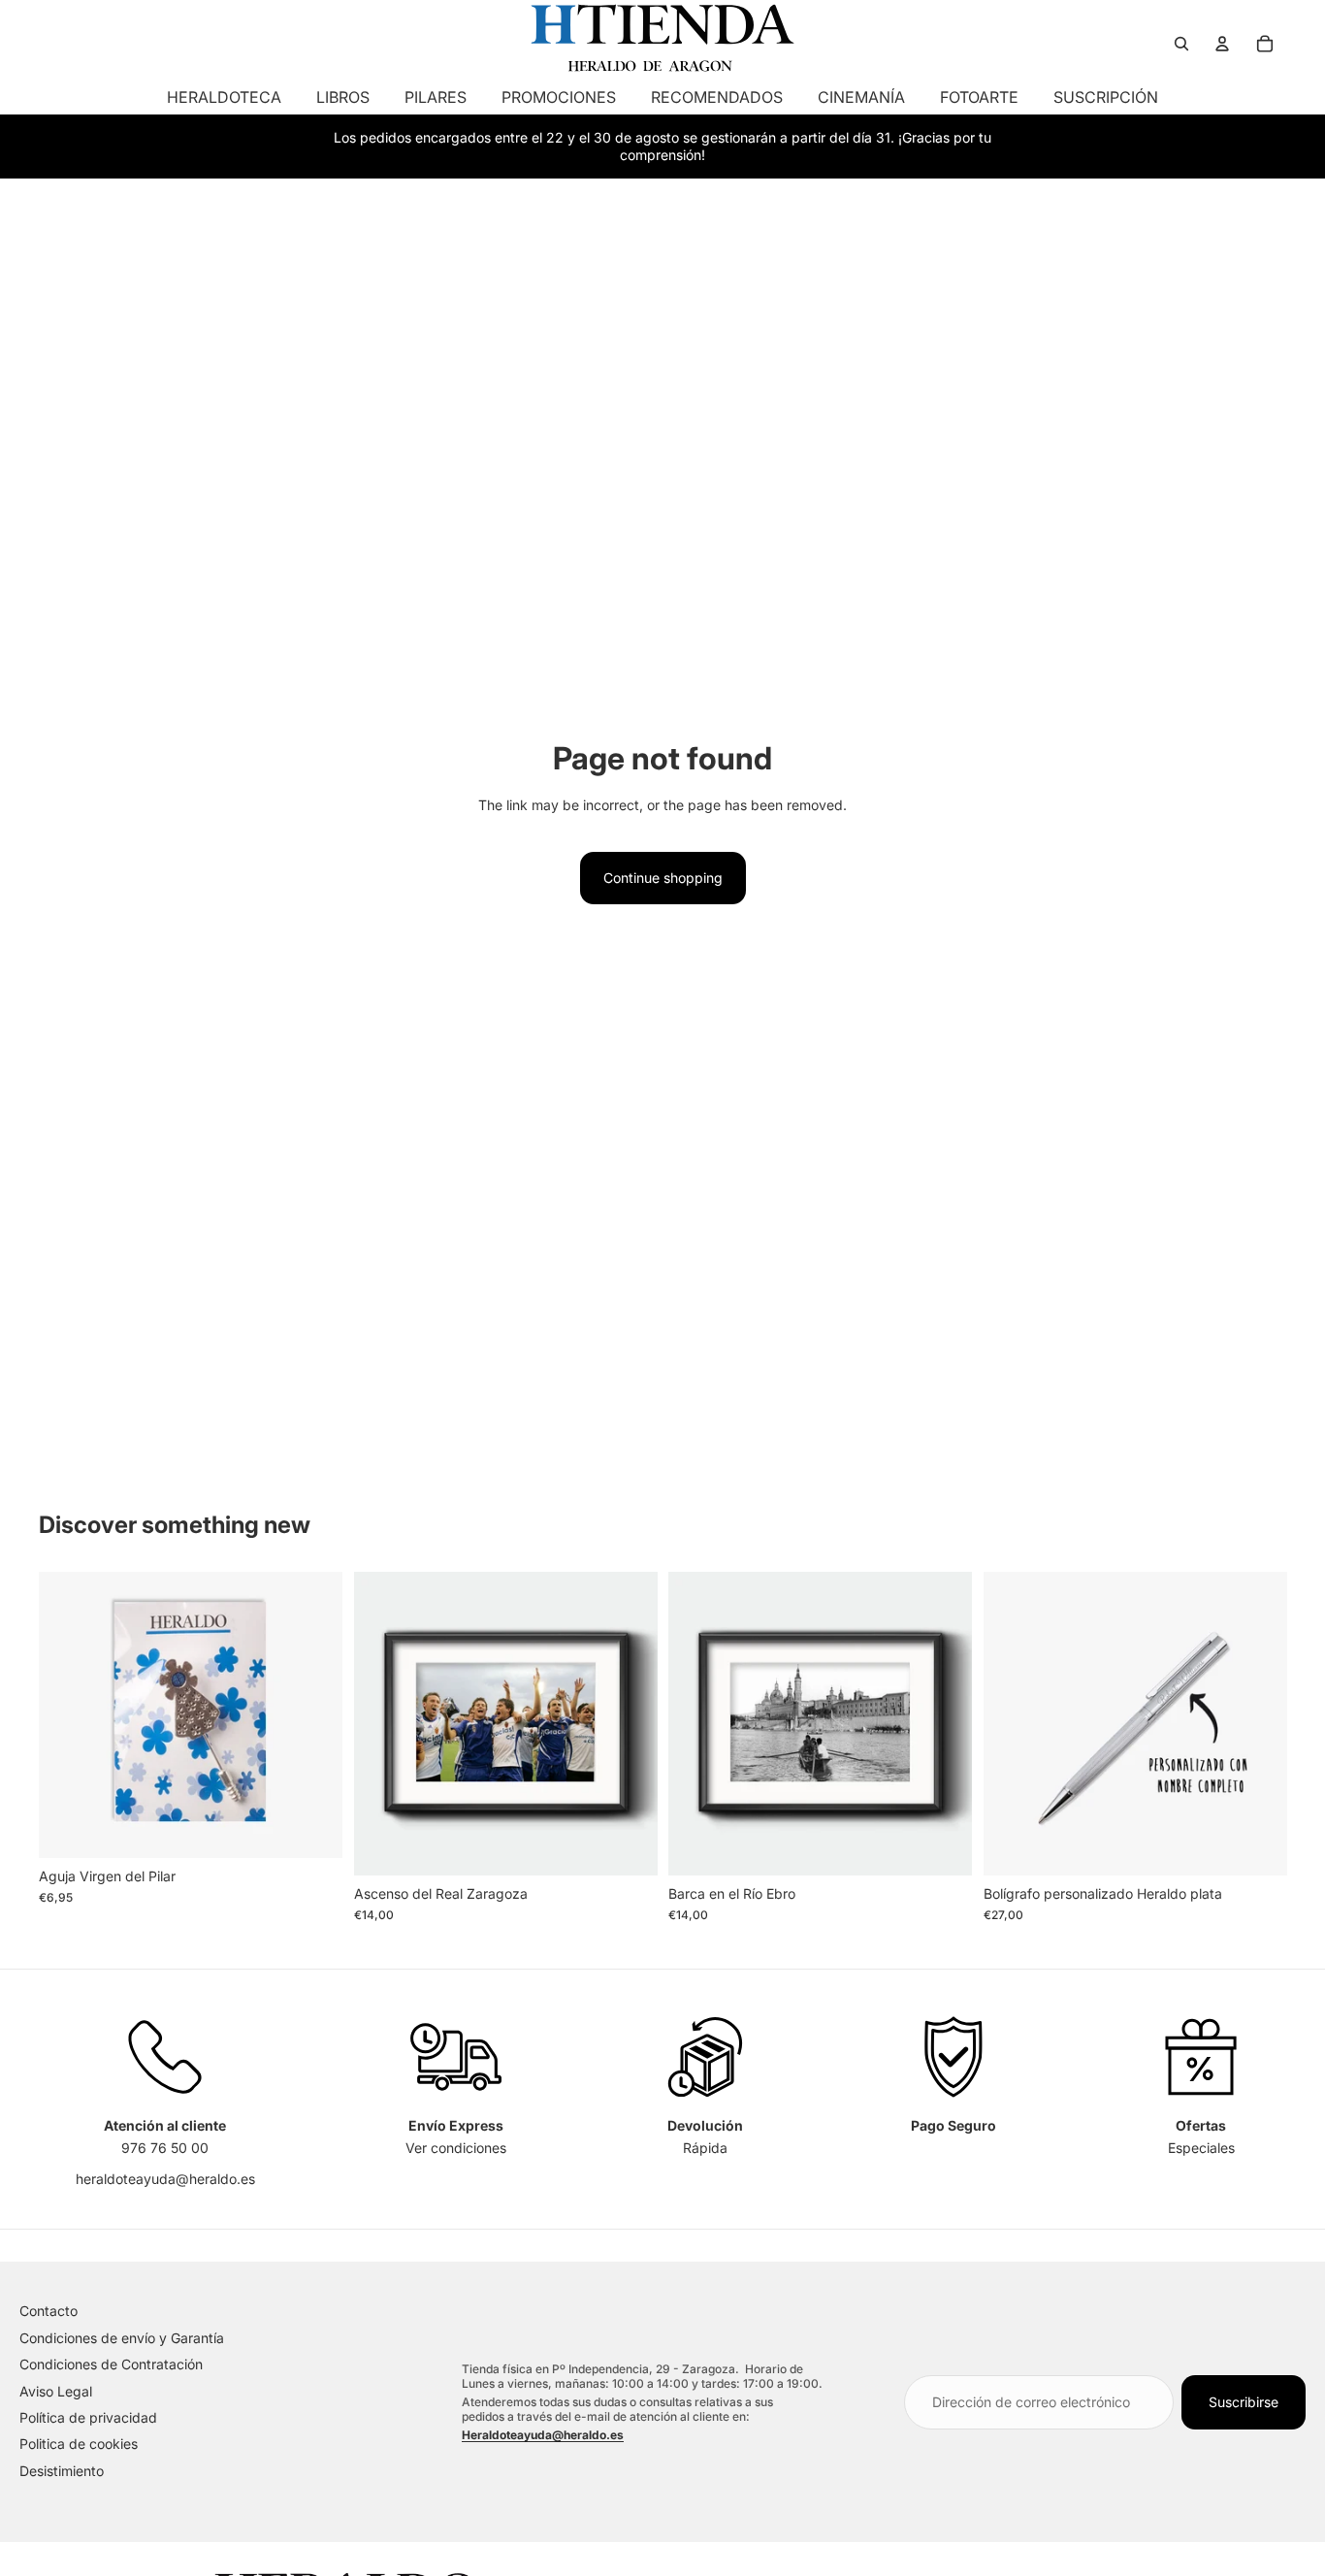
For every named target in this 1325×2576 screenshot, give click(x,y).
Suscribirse (1244, 2402)
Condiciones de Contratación (111, 2364)
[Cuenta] (1222, 44)
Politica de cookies (79, 2444)
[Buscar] (1181, 44)
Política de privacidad (88, 2417)
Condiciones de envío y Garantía (122, 2338)
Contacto (48, 2311)
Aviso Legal (56, 2391)
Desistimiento (62, 2471)
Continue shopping (663, 878)
